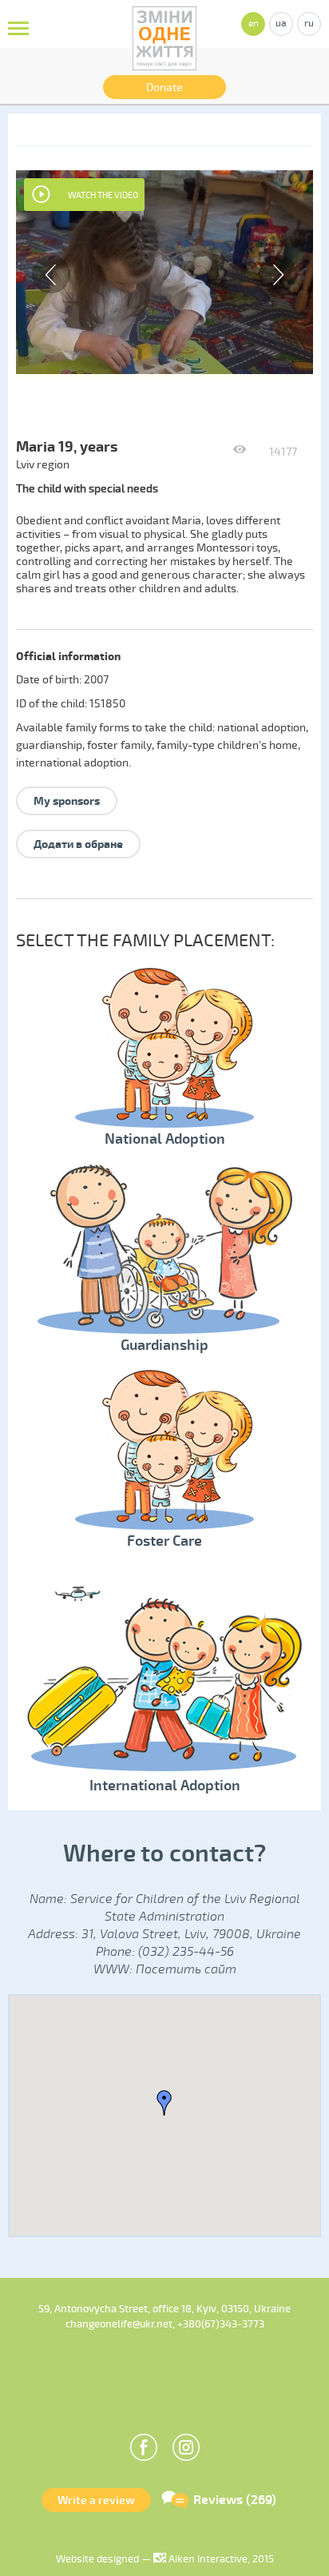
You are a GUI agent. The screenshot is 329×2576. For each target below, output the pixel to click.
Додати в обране (78, 844)
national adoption (262, 728)
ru (309, 24)
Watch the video (103, 195)
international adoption (72, 763)
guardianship (49, 745)
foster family (119, 745)
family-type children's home (227, 745)
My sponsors (67, 801)
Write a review (96, 2500)
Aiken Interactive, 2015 (220, 2559)
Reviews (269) (235, 2500)
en (254, 24)
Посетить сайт (186, 1969)
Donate (164, 88)
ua (281, 24)
